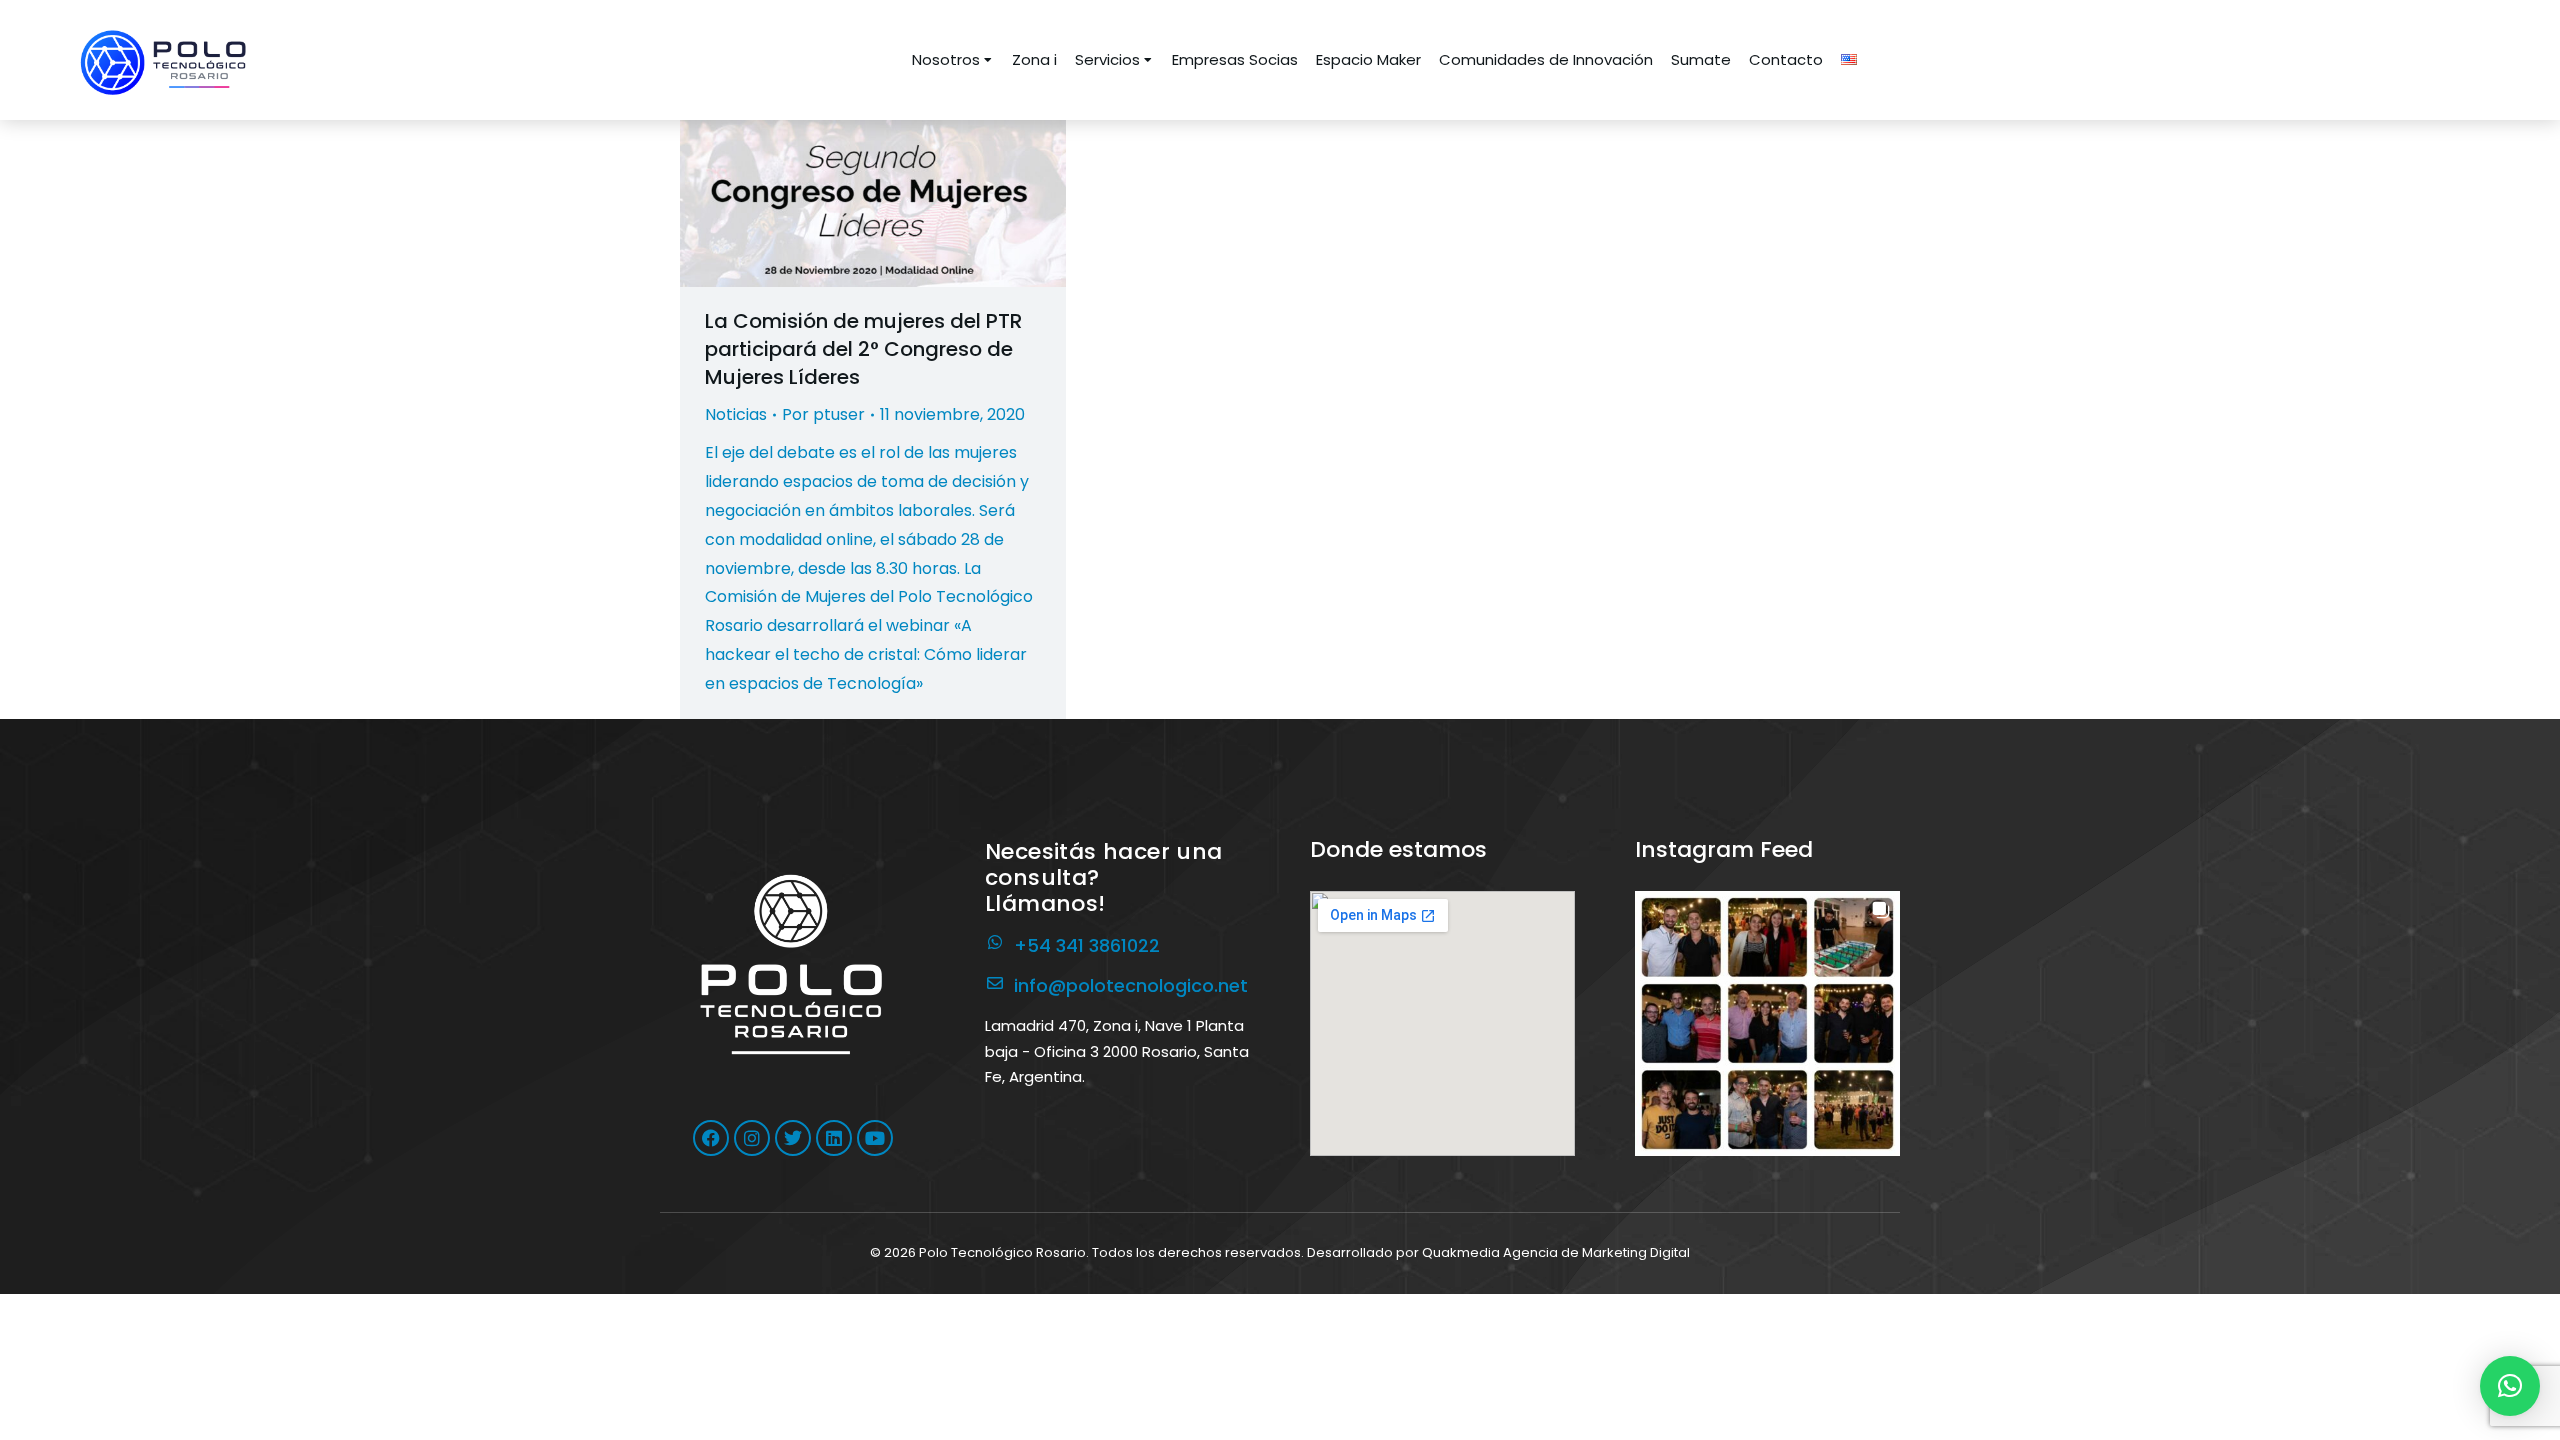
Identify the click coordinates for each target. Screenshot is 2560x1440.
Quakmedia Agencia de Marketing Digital (1556, 1252)
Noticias (736, 414)
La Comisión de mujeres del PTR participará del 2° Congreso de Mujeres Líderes (863, 349)
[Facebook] (711, 1138)
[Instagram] (752, 1138)
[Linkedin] (834, 1138)
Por (823, 414)
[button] (1767, 1023)
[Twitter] (793, 1138)
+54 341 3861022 (1087, 945)
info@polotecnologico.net (1131, 985)
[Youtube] (875, 1138)
